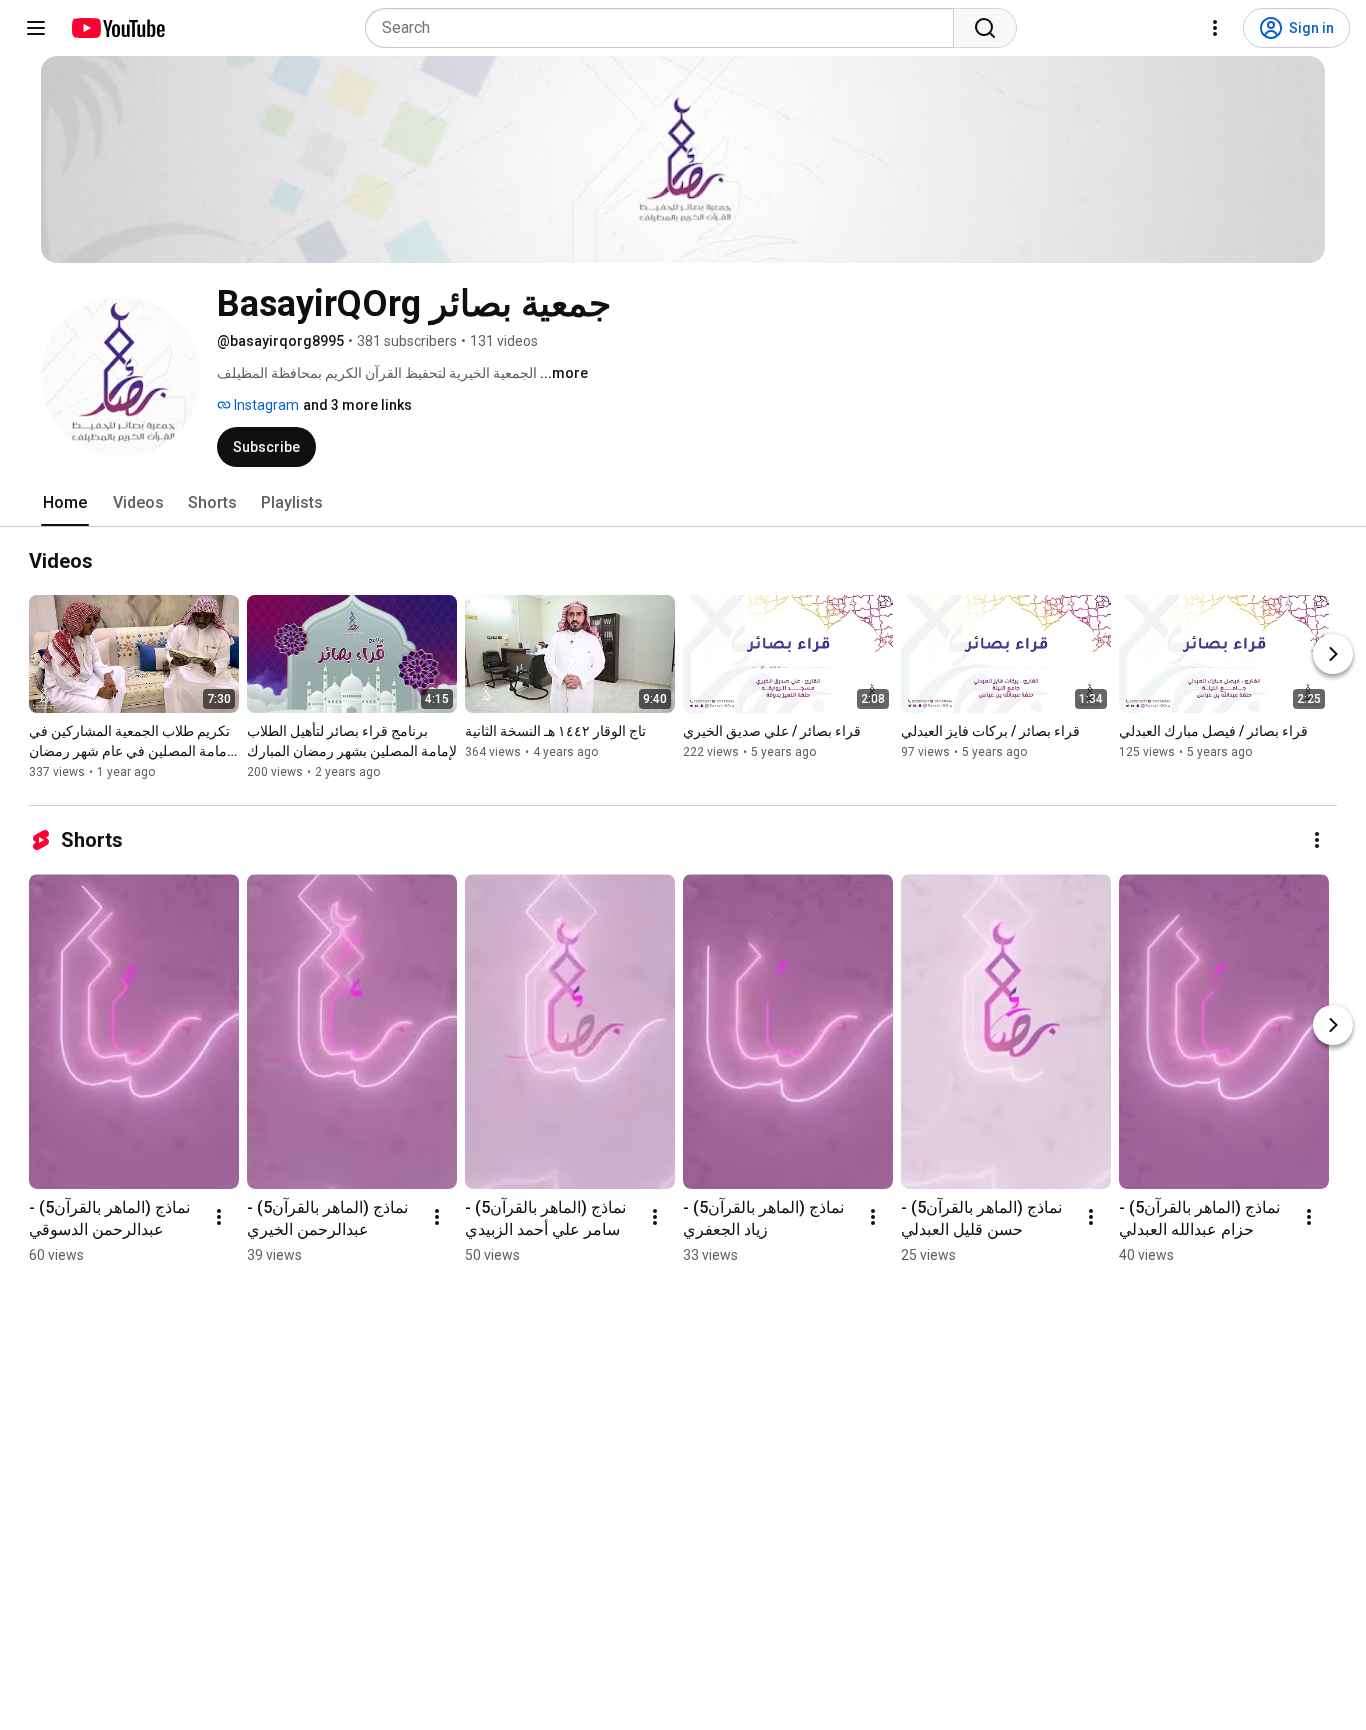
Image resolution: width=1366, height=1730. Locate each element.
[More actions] (1317, 840)
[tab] (65, 503)
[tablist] (683, 503)
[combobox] (665, 28)
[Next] (1333, 654)
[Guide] (36, 28)
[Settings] (1215, 28)
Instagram (265, 405)
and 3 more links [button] (357, 405)
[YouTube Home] (117, 28)
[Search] (985, 28)
